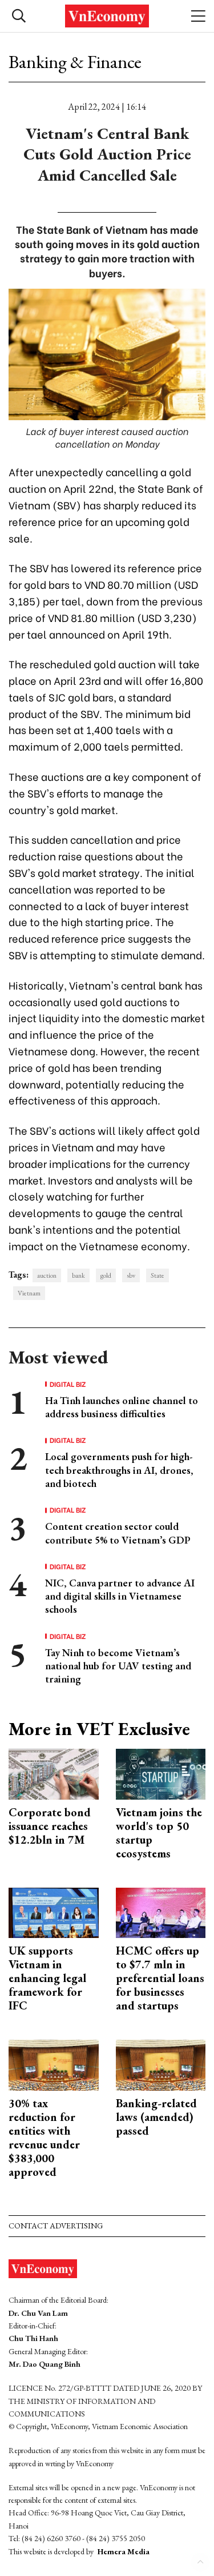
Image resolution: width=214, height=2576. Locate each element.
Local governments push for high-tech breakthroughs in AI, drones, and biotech (119, 1470)
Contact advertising (56, 2226)
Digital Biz (68, 1384)
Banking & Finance (75, 62)
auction (47, 1275)
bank (78, 1275)
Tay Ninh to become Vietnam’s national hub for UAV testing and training (118, 1666)
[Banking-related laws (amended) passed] (161, 2064)
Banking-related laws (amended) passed (156, 2117)
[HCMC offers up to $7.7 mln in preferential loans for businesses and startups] (161, 1911)
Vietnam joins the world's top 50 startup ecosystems (159, 1833)
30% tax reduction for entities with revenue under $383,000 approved (44, 2138)
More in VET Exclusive (99, 1729)
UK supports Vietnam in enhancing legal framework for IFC (47, 1978)
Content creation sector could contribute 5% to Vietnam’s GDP (118, 1533)
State (158, 1275)
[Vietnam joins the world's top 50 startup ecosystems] (161, 1773)
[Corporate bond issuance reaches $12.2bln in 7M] (54, 1773)
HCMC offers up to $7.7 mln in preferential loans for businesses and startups (160, 1978)
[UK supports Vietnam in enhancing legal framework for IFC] (54, 1911)
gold (106, 1275)
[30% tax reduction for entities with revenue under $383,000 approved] (54, 2064)
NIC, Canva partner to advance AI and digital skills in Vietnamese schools (120, 1596)
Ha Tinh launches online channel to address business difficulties (122, 1407)
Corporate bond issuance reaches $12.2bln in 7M (50, 1826)
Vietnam (29, 1293)
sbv (131, 1275)
